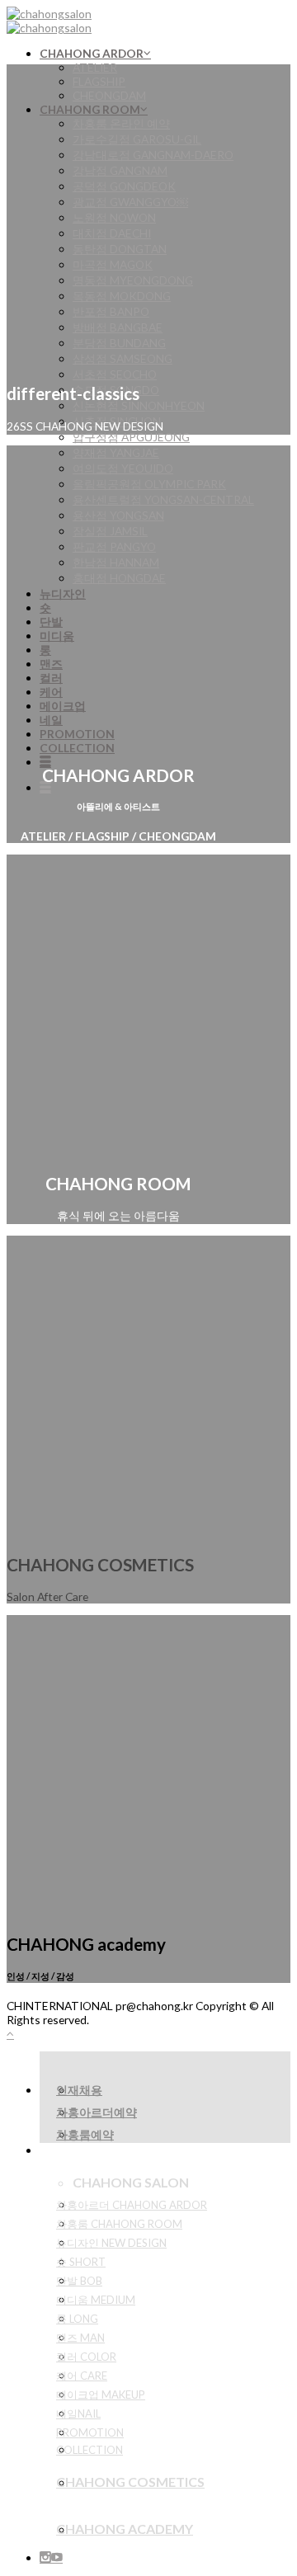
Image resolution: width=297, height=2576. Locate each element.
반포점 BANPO (111, 311)
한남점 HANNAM (116, 562)
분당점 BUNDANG (119, 343)
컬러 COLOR (86, 2357)
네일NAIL (78, 2414)
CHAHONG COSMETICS (130, 2482)
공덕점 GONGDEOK (124, 186)
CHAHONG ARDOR (92, 53)
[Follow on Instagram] (45, 2557)
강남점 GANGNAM (120, 170)
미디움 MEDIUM (96, 2300)
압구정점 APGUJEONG (131, 437)
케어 (51, 692)
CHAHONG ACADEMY (125, 2529)
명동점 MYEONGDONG (133, 280)
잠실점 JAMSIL (110, 531)
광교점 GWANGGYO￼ (130, 202)
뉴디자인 (63, 593)
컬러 (51, 678)
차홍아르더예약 (97, 2112)
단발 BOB (79, 2281)
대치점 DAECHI (112, 233)
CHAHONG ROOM (90, 109)
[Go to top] (10, 2034)
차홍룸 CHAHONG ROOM (119, 2224)
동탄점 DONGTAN (120, 249)
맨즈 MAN (80, 2338)
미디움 (57, 636)
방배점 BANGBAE (118, 327)
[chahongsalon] (49, 21)
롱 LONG (77, 2319)
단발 (51, 622)
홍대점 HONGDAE (119, 578)
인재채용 (79, 2090)
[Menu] (45, 762)
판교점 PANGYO (114, 546)
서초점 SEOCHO (115, 374)
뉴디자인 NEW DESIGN (111, 2243)
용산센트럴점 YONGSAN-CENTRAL (163, 499)
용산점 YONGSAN (118, 515)
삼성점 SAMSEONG (123, 358)
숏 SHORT (81, 2262)
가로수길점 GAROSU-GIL (137, 139)
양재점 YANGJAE (116, 452)
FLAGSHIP (99, 81)
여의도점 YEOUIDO (123, 468)
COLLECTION (77, 748)
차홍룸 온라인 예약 (121, 123)
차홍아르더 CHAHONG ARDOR (132, 2205)
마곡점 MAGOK (113, 264)
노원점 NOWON (114, 217)
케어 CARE (82, 2376)
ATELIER (95, 67)
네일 (51, 720)
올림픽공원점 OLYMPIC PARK (149, 484)
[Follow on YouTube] (57, 2557)
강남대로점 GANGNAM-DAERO (153, 155)
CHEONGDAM (109, 95)
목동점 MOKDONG (122, 296)
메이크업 (63, 706)
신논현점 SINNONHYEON (139, 405)
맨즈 (51, 664)
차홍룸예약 (85, 2134)
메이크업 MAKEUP (101, 2395)
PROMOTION (77, 734)
